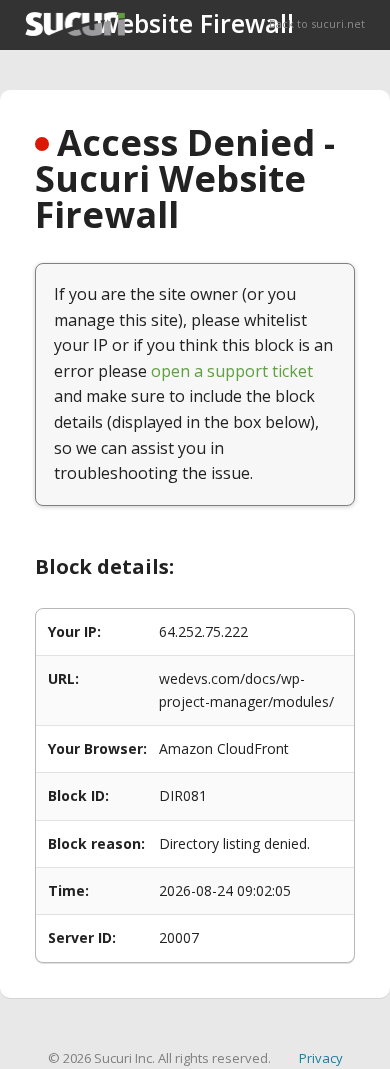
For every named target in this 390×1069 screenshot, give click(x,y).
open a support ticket (232, 371)
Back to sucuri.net (317, 23)
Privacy (321, 1058)
